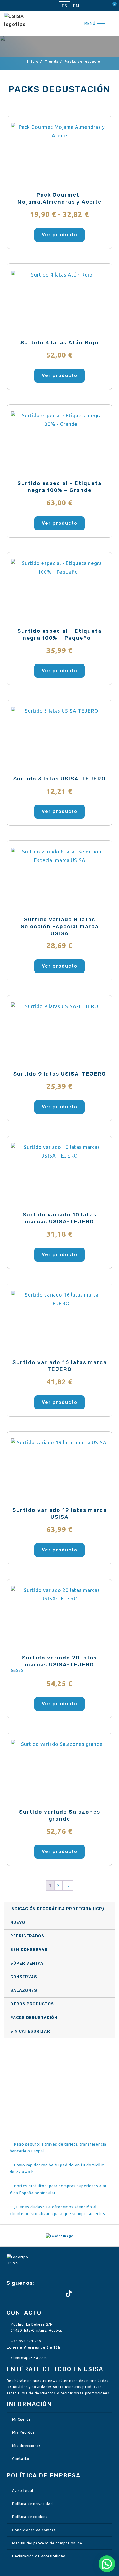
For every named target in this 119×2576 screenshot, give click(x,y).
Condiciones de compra (34, 2530)
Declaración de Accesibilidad (39, 2556)
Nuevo (18, 1923)
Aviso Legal (23, 2490)
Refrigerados (27, 1936)
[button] (107, 2564)
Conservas (24, 1977)
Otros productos (32, 2004)
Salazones (24, 1991)
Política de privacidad (33, 2504)
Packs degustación (34, 2018)
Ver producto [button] (60, 376)
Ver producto (60, 235)
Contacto (21, 2459)
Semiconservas (29, 1950)
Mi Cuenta (21, 2419)
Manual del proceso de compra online (47, 2543)
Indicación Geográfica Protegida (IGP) (57, 1909)
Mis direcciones (27, 2446)
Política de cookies (30, 2517)
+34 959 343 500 (26, 2341)
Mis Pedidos (24, 2432)
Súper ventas (27, 1963)
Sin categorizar (30, 2031)
